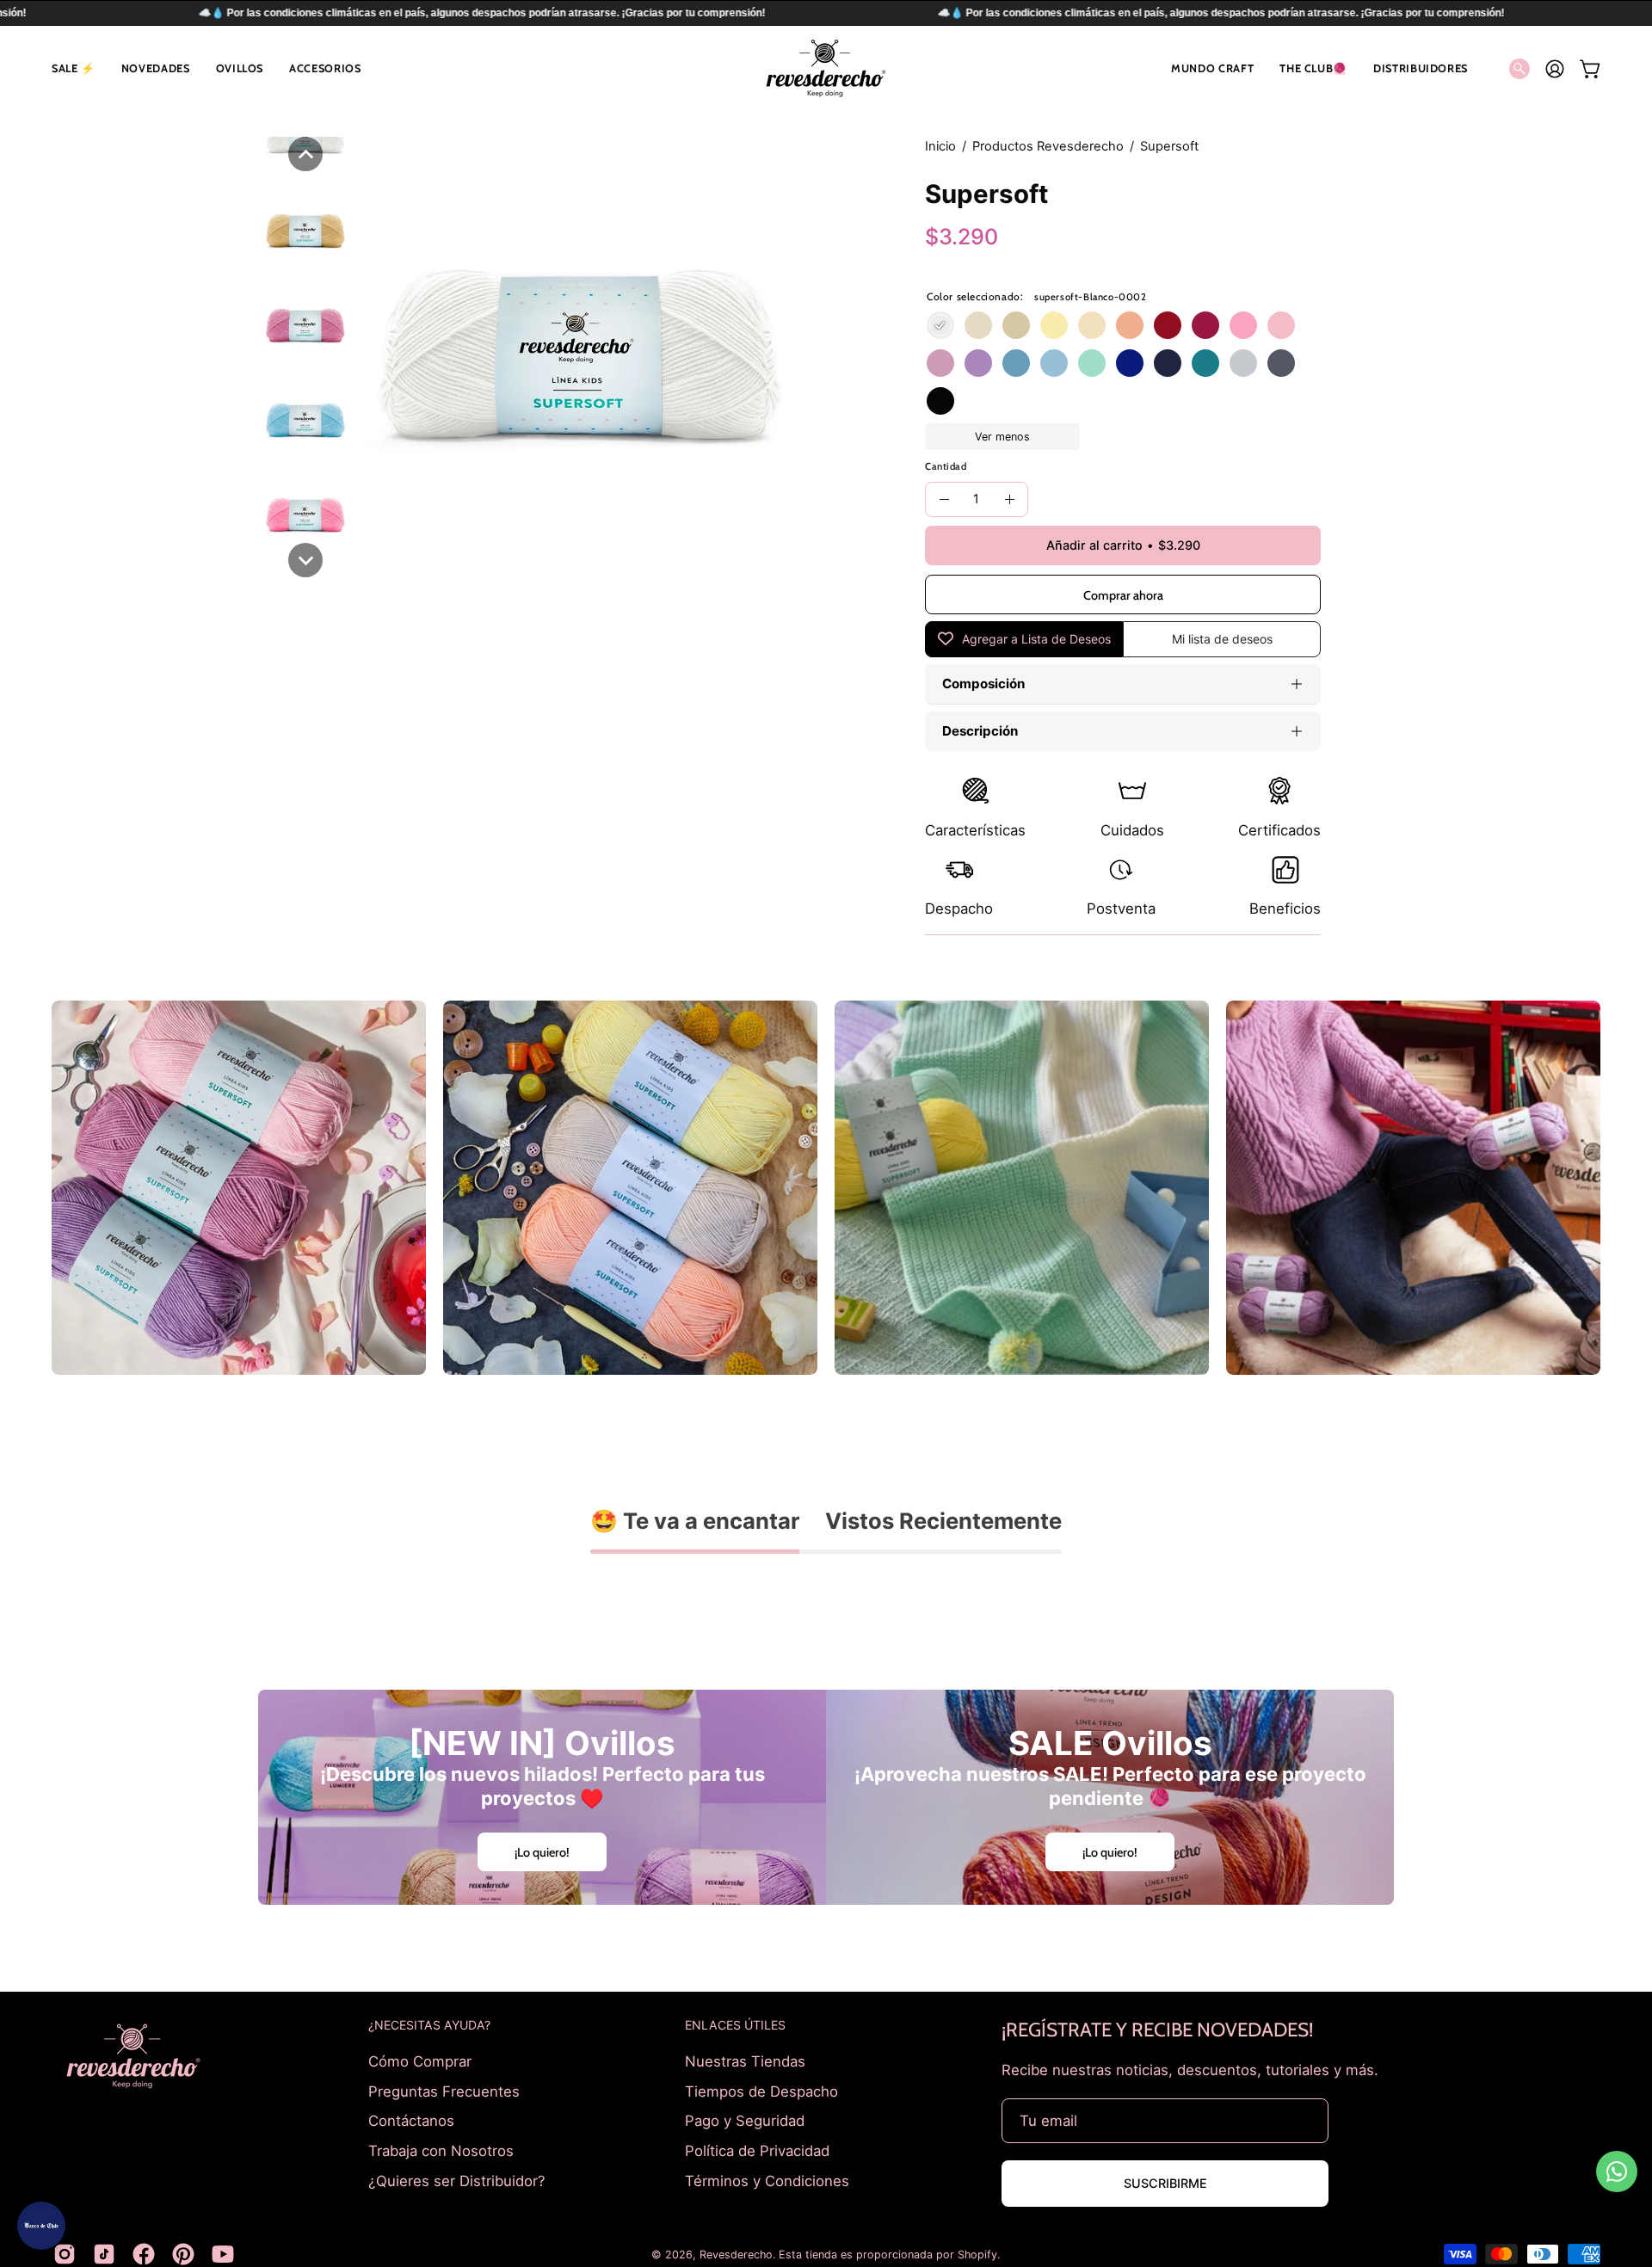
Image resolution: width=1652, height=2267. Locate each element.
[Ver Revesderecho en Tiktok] (104, 2254)
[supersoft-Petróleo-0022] (1205, 363)
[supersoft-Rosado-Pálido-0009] (1281, 325)
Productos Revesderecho (1048, 146)
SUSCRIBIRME (1165, 2183)
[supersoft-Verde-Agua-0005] (1092, 363)
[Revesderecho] (826, 68)
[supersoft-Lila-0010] (978, 363)
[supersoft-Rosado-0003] (1243, 325)
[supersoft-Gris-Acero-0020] (1281, 363)
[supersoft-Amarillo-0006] (1054, 325)
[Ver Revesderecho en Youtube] (223, 2254)
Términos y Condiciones (767, 2180)
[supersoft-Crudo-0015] (978, 325)
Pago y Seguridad (745, 2121)
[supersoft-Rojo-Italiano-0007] (1168, 325)
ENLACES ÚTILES (735, 2025)
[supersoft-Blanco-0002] (940, 325)
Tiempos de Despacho (761, 2091)
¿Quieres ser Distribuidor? (457, 2180)
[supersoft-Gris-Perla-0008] (1243, 363)
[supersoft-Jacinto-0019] (1016, 363)
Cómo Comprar (420, 2061)
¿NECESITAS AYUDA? (429, 2025)
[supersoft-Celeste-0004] (1054, 363)
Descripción (980, 731)
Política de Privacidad (757, 2150)
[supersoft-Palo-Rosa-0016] (940, 363)
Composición (983, 684)
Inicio (940, 146)
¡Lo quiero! (542, 1852)
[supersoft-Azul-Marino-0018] (1168, 363)
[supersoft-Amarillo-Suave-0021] (1092, 325)
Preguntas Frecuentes (444, 2091)
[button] (74, 68)
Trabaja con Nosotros (441, 2150)
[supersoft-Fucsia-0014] (1205, 325)
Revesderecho (736, 2255)
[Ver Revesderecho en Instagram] (65, 2254)
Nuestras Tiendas (745, 2061)
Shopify (977, 2255)
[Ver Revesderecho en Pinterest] (183, 2254)
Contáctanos (411, 2121)
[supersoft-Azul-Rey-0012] (1130, 363)
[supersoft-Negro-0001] (940, 401)
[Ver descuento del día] (41, 2226)
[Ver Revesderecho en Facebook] (144, 2254)
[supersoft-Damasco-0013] (1130, 325)
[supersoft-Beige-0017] (1016, 325)
